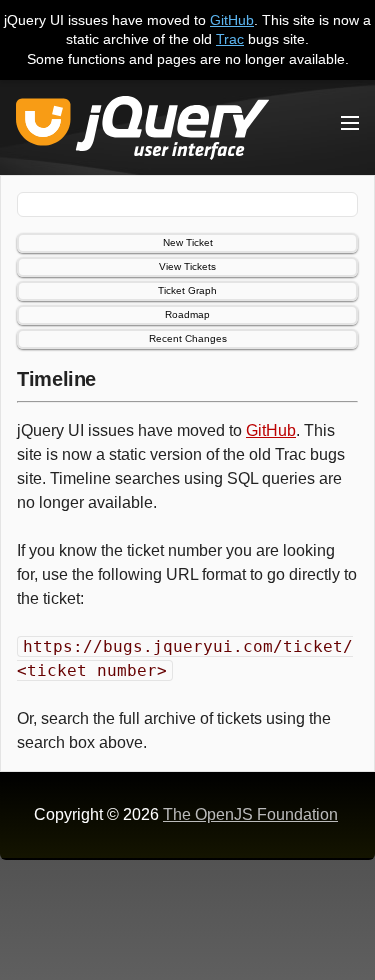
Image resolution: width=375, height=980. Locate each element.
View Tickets (187, 266)
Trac (230, 39)
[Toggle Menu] (350, 123)
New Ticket (188, 242)
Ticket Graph (187, 290)
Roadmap (187, 314)
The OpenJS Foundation (250, 814)
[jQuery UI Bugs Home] (142, 131)
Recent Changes (188, 338)
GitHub (232, 20)
